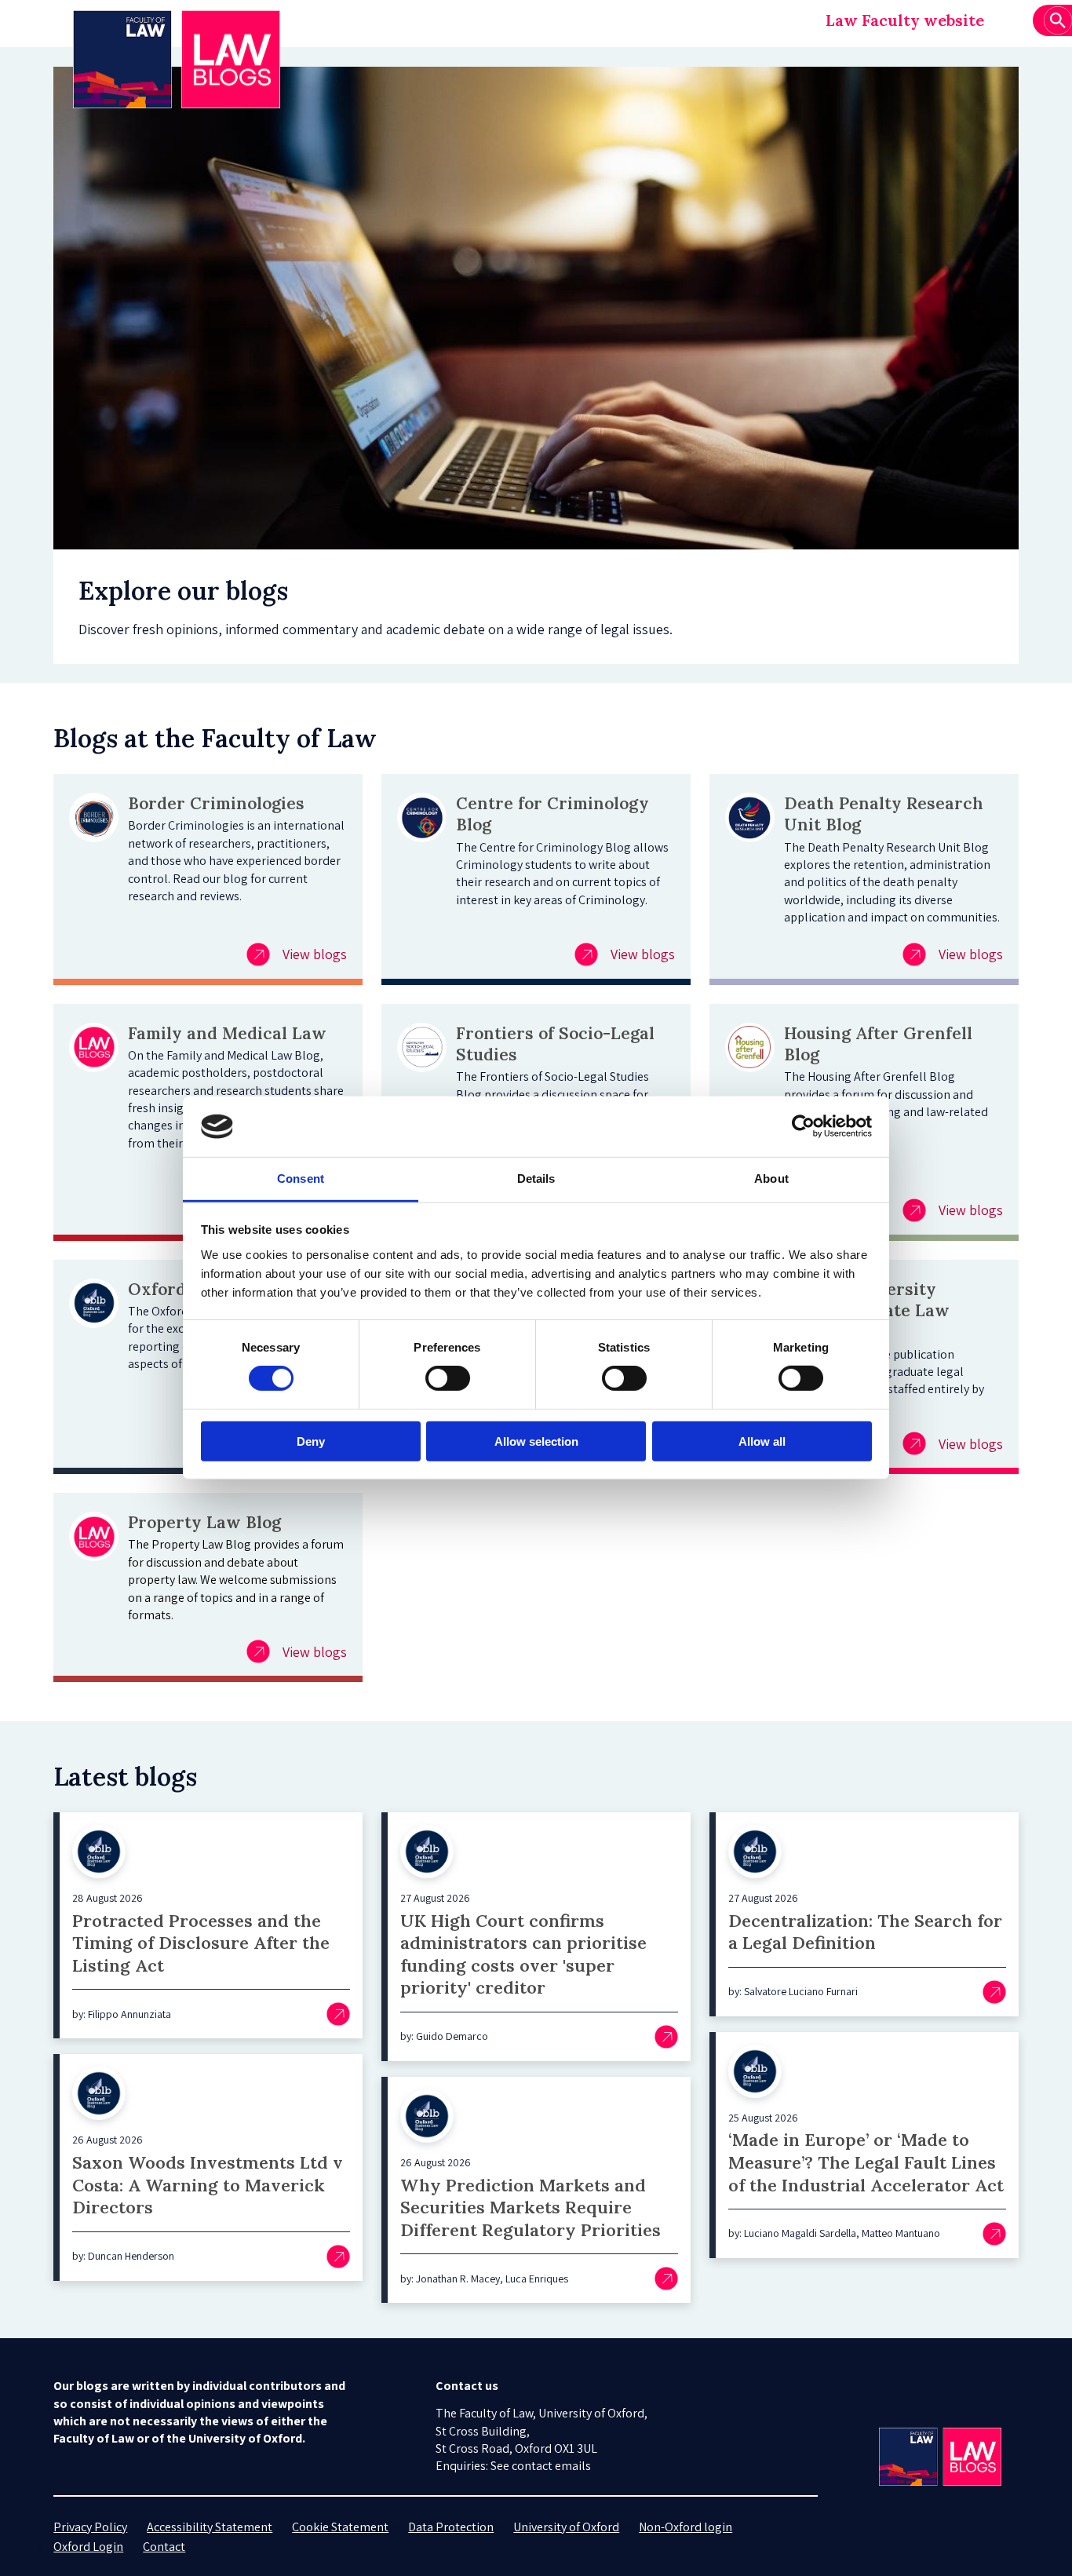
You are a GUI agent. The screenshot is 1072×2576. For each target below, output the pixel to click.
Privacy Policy (90, 2527)
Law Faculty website (905, 20)
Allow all (762, 1441)
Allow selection (536, 1441)
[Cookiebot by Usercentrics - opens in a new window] (803, 1126)
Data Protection (451, 2527)
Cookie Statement (340, 2527)
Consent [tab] (301, 1179)
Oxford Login (88, 2547)
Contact (164, 2547)
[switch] (448, 1378)
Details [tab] (536, 1179)
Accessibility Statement (210, 2527)
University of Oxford (566, 2527)
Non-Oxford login (685, 2527)
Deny (311, 1441)
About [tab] (771, 1179)
